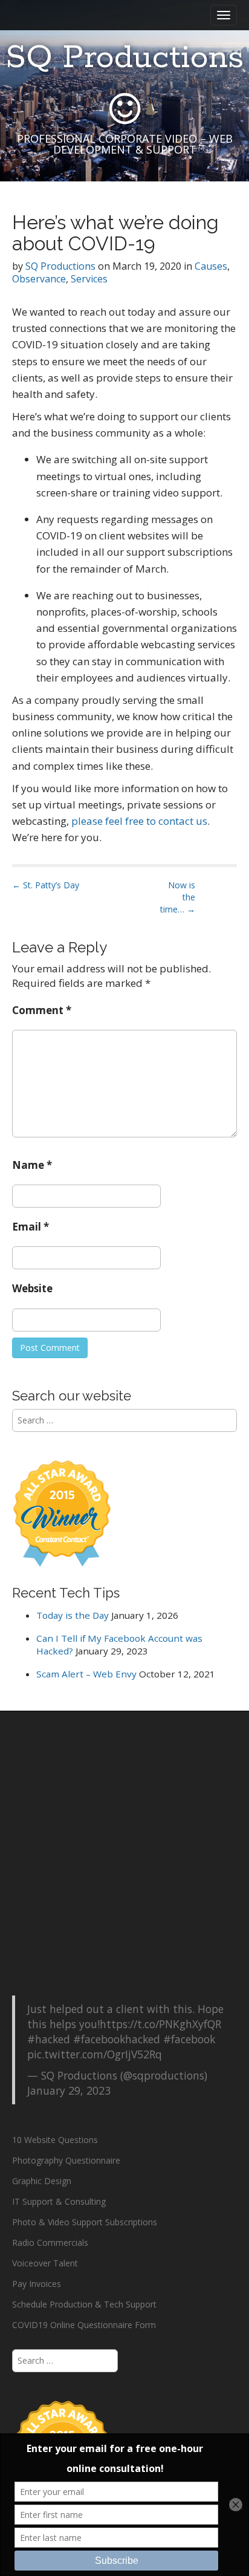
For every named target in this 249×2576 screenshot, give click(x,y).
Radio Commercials (50, 2243)
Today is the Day (73, 1615)
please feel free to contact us (139, 821)
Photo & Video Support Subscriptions (85, 2222)
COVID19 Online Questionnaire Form (84, 2325)
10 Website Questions (55, 2140)
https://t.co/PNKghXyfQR (160, 2024)
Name (32, 1165)
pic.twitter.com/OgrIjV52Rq (95, 2054)
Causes (211, 266)
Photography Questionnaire (66, 2160)
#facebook (189, 2039)
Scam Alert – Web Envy (86, 1674)
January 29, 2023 (69, 2090)
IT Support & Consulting (59, 2201)
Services (89, 279)
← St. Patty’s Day (46, 885)
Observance (39, 279)
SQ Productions (124, 58)
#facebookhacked (117, 2039)
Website (32, 1288)
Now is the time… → (178, 897)
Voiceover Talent (45, 2263)
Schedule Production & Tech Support (84, 2304)
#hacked (49, 2039)
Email (31, 1227)
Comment (42, 1010)
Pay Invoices (37, 2284)
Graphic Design (42, 2181)
